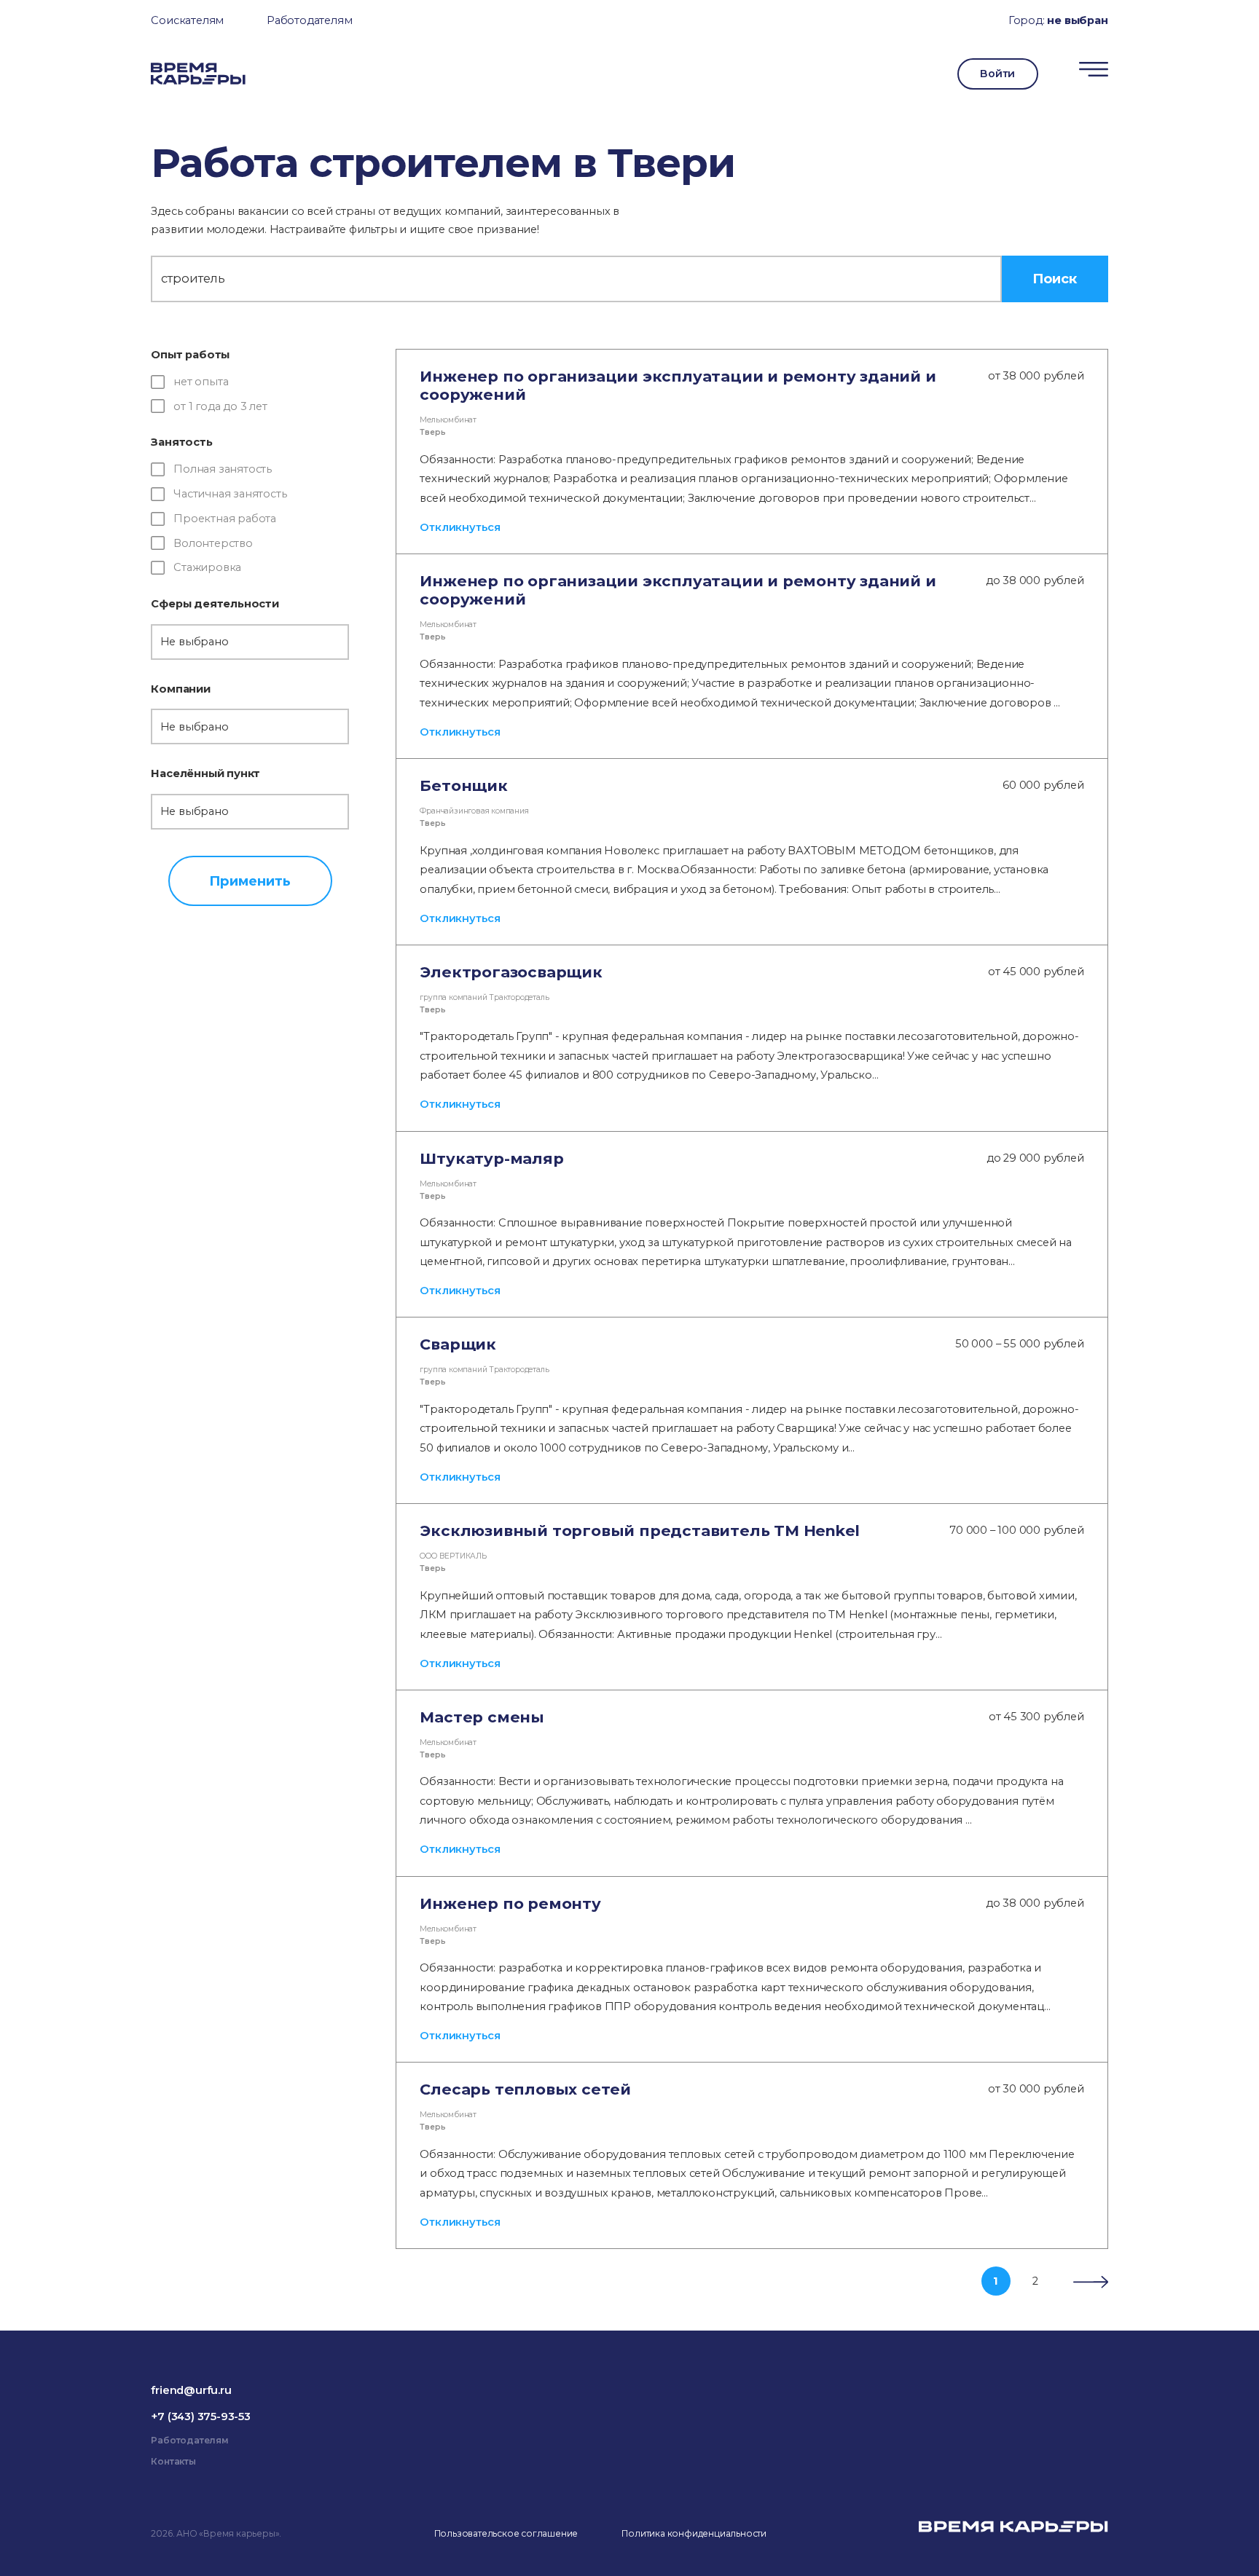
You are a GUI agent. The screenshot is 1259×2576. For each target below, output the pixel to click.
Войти (997, 74)
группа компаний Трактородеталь (484, 997)
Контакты (173, 2461)
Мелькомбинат (448, 420)
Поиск (1055, 279)
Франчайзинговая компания (474, 811)
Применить (250, 881)
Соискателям (187, 20)
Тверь (432, 432)
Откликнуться (460, 527)
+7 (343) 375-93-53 (200, 2417)
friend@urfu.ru (191, 2390)
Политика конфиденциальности (694, 2533)
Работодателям (309, 20)
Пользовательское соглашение (506, 2533)
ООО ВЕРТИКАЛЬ (453, 1556)
